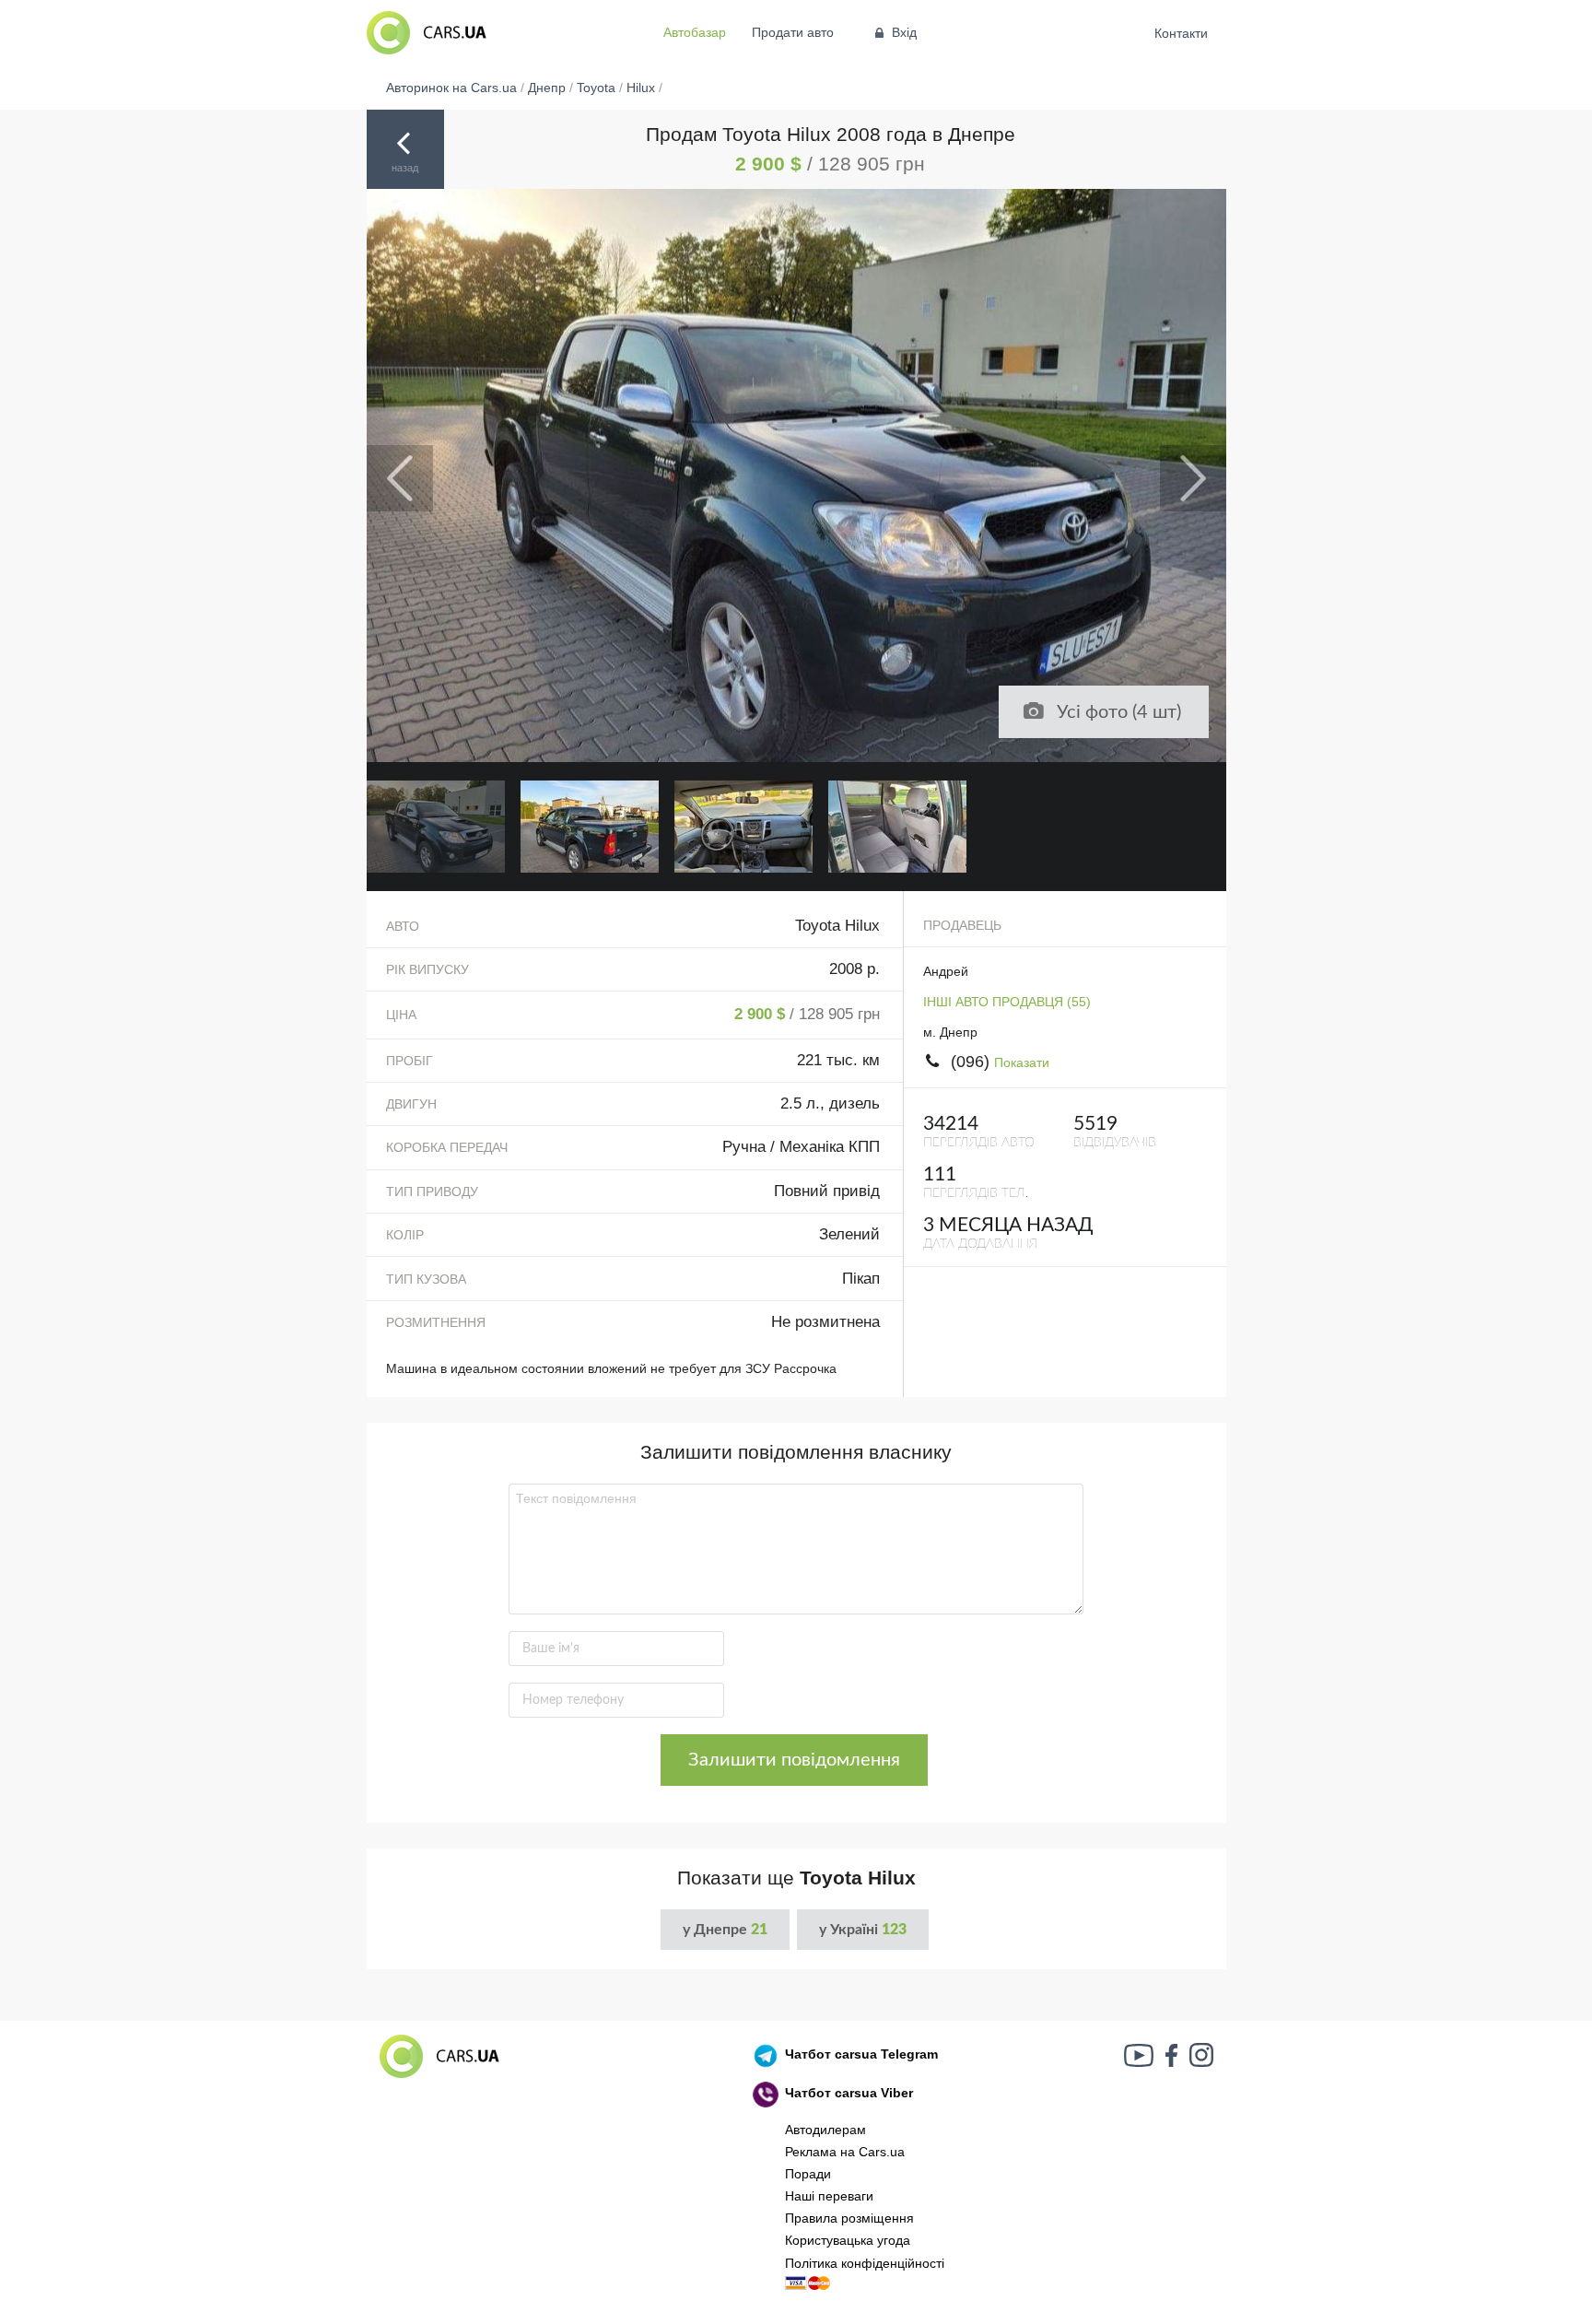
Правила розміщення (849, 2218)
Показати (1022, 1062)
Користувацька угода (848, 2240)
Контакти (1182, 33)
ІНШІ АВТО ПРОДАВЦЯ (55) (1007, 1002)
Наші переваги (829, 2196)
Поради (808, 2174)
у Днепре (725, 1930)
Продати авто (793, 32)
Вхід (904, 32)
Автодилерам (825, 2130)
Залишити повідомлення (794, 1760)
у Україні (863, 1930)
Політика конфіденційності (865, 2263)
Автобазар (695, 32)
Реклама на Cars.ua (845, 2152)
